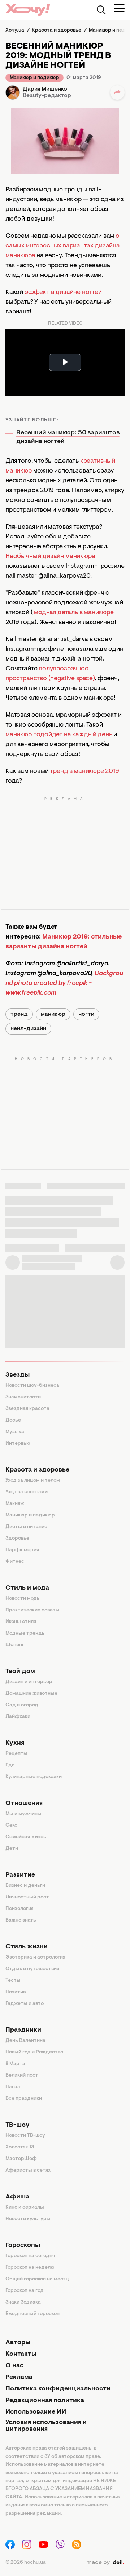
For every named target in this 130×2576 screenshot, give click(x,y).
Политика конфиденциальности (58, 2389)
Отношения (24, 1803)
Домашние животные (31, 1694)
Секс (11, 1826)
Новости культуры (28, 2219)
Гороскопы (23, 2246)
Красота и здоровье (37, 1470)
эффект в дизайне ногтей (63, 292)
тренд (19, 1014)
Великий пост (22, 2076)
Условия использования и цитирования (46, 2426)
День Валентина (25, 2041)
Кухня (15, 1743)
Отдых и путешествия (32, 1969)
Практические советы (32, 1610)
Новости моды (23, 1599)
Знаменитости (23, 1397)
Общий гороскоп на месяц (37, 2279)
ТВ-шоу (18, 2125)
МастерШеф (21, 2159)
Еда (10, 1765)
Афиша (17, 2197)
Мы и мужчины (23, 1814)
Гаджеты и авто (25, 2004)
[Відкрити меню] (119, 8)
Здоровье (17, 1539)
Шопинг (15, 1645)
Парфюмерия (22, 1550)
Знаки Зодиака (23, 2302)
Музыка (15, 1432)
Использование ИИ (36, 2412)
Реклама (19, 2377)
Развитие (20, 1875)
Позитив (16, 1992)
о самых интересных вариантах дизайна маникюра (63, 246)
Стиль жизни (27, 1947)
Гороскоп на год (25, 2291)
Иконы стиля (21, 1622)
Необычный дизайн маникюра (50, 557)
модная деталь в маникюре (74, 613)
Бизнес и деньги (25, 1886)
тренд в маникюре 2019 (84, 771)
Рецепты (16, 1754)
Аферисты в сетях (28, 2171)
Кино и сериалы (25, 2207)
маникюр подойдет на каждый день (59, 735)
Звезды (18, 1375)
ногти (86, 1014)
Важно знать (21, 1920)
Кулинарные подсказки (34, 1777)
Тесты (13, 1981)
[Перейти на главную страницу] (28, 10)
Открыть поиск (101, 10)
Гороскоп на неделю (30, 2268)
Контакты (21, 2354)
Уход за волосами (27, 1492)
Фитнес (15, 1562)
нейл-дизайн (28, 1029)
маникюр (53, 1014)
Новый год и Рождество (34, 2052)
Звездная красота (27, 1409)
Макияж (15, 1504)
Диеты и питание (26, 1527)
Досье (13, 1420)
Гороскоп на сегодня (30, 2256)
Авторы (18, 2343)
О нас (14, 2366)
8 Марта (15, 2064)
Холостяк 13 (20, 2147)
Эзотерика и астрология (35, 1957)
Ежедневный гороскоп (32, 2314)
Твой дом (20, 1672)
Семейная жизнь (26, 1837)
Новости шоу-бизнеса (32, 1386)
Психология (19, 1909)
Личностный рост (27, 1897)
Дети (12, 1849)
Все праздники (24, 2099)
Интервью (18, 1444)
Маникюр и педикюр (34, 78)
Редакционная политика (45, 2401)
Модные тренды (26, 1634)
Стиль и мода (27, 1588)
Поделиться (117, 92)
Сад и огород (22, 1705)
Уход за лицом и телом (33, 1481)
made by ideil (105, 2563)
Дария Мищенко (45, 89)
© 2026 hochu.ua (26, 2563)
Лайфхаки (18, 1717)
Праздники (23, 2030)
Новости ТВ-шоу (25, 2136)
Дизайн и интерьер (29, 1682)
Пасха (13, 2087)
